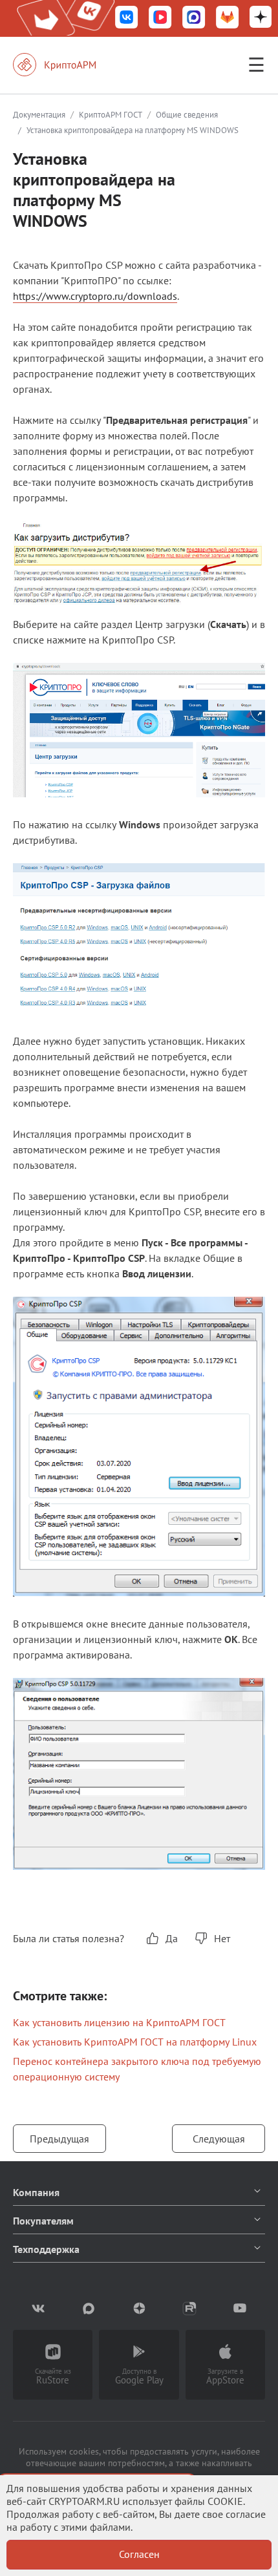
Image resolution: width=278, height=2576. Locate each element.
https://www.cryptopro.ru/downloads (95, 296)
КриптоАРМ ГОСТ (111, 115)
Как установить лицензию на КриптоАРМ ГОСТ (119, 2022)
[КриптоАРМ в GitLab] (228, 18)
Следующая (219, 2139)
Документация (39, 115)
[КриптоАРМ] (68, 65)
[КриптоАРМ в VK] (127, 18)
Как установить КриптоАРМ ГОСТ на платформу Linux (135, 2042)
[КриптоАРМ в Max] (194, 18)
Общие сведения (187, 115)
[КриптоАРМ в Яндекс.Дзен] (261, 18)
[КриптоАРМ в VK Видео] (160, 18)
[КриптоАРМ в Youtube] (240, 2309)
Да (172, 1938)
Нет (222, 1938)
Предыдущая (59, 2139)
